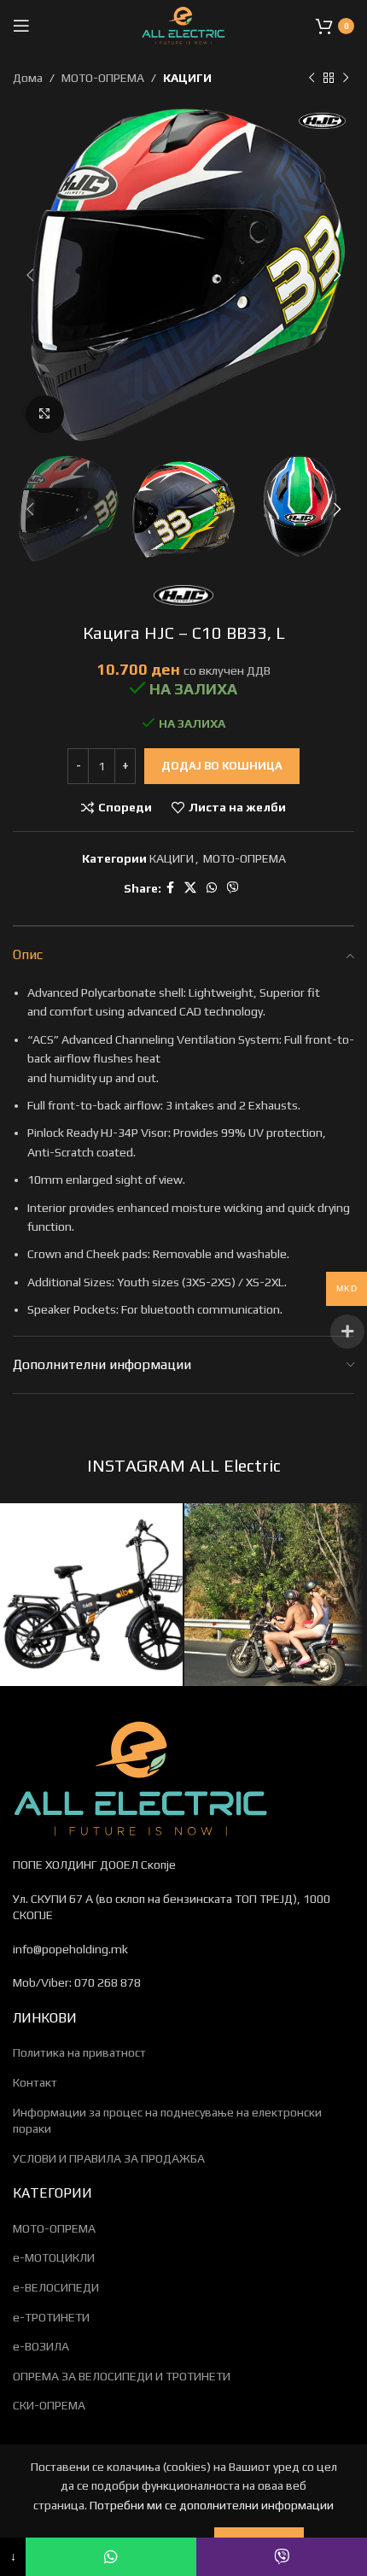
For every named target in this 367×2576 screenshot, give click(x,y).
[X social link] (190, 888)
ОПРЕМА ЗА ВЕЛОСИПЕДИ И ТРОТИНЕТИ (122, 2376)
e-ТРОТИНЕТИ (51, 2317)
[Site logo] (183, 24)
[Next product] (346, 78)
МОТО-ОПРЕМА (103, 78)
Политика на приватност (79, 2052)
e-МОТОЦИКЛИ (54, 2257)
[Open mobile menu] (21, 26)
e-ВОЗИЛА (41, 2346)
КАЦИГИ (187, 78)
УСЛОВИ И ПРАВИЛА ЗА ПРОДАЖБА (109, 2158)
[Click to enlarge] (45, 415)
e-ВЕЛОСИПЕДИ (56, 2287)
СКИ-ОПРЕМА (49, 2405)
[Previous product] (312, 78)
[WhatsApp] (111, 2557)
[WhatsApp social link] (212, 888)
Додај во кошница (222, 766)
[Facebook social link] (170, 888)
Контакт (35, 2082)
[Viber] (282, 2557)
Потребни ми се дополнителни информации (212, 2505)
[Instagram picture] (91, 1595)
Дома (28, 78)
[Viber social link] (233, 888)
